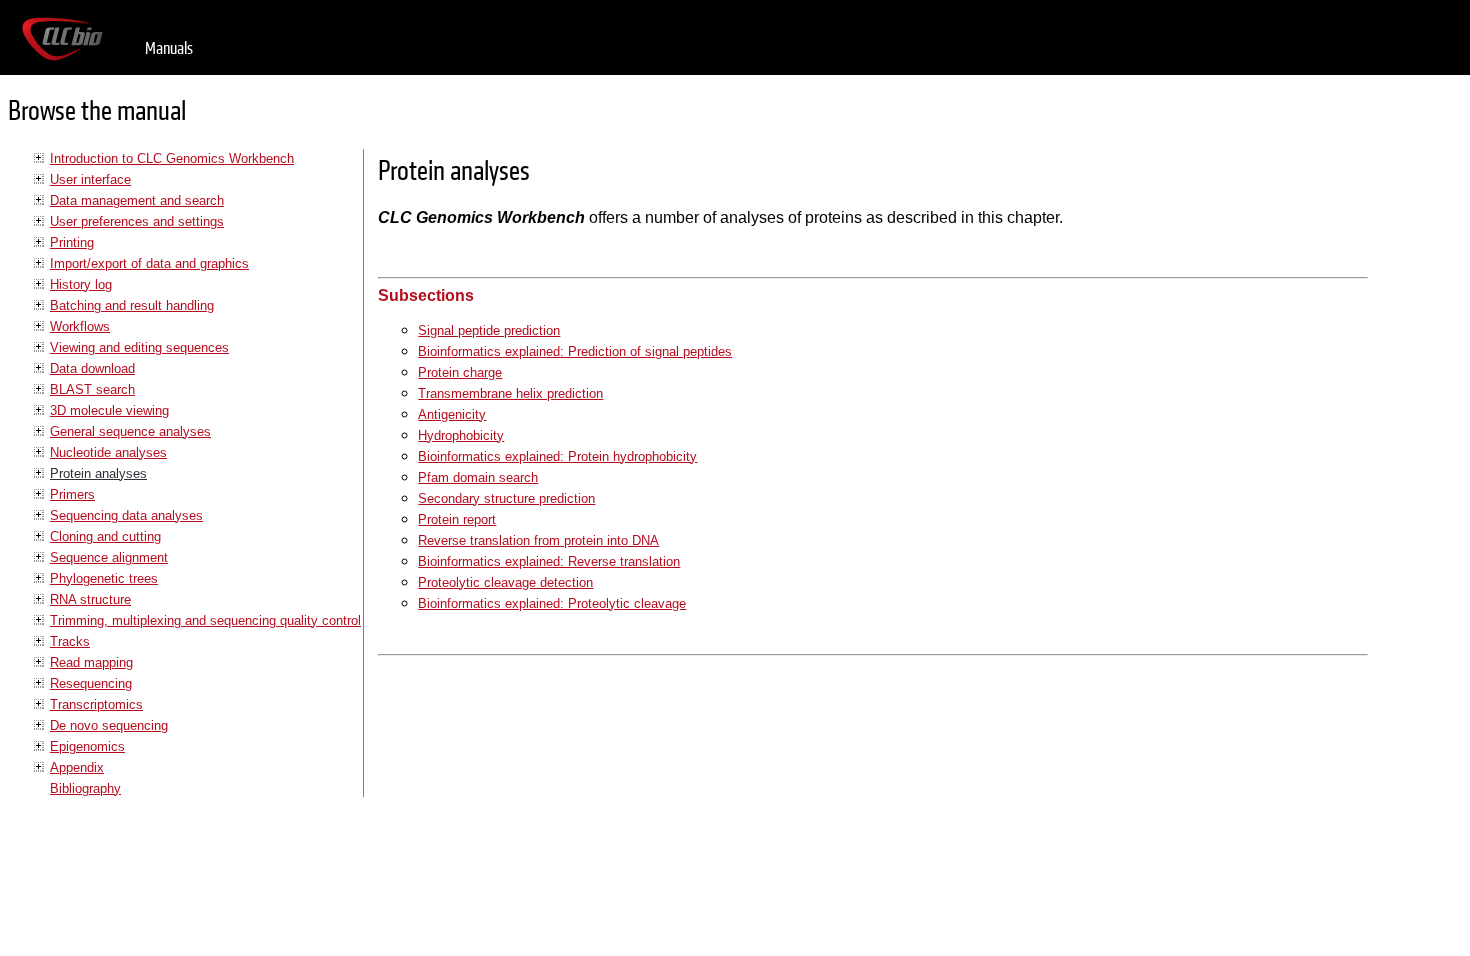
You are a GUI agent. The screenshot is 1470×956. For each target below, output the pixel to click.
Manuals (169, 48)
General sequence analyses (130, 431)
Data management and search (137, 200)
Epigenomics (87, 746)
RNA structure (90, 599)
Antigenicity (452, 414)
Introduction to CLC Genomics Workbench (172, 158)
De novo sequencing (109, 725)
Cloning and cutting (105, 536)
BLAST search (92, 389)
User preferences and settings (137, 221)
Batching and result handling (132, 305)
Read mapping (91, 662)
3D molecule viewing (109, 410)
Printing (72, 242)
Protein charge (460, 372)
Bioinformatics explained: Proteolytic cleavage (552, 603)
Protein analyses (98, 473)
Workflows (80, 326)
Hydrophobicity (461, 435)
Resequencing (91, 683)
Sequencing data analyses (126, 515)
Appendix (77, 767)
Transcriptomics (96, 704)
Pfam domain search (478, 477)
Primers (72, 494)
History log (81, 284)
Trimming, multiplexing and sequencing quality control (205, 620)
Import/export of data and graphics (149, 263)
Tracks (70, 641)
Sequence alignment (109, 557)
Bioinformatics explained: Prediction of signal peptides (575, 351)
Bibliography (85, 788)
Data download (92, 368)
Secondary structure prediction (506, 498)
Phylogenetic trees (104, 578)
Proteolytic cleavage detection (505, 582)
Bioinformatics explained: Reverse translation (549, 561)
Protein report (457, 519)
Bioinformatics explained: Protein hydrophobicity (557, 456)
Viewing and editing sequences (139, 347)
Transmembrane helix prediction (510, 393)
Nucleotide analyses (108, 452)
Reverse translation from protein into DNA (538, 540)
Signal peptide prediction (489, 330)
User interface (90, 179)
